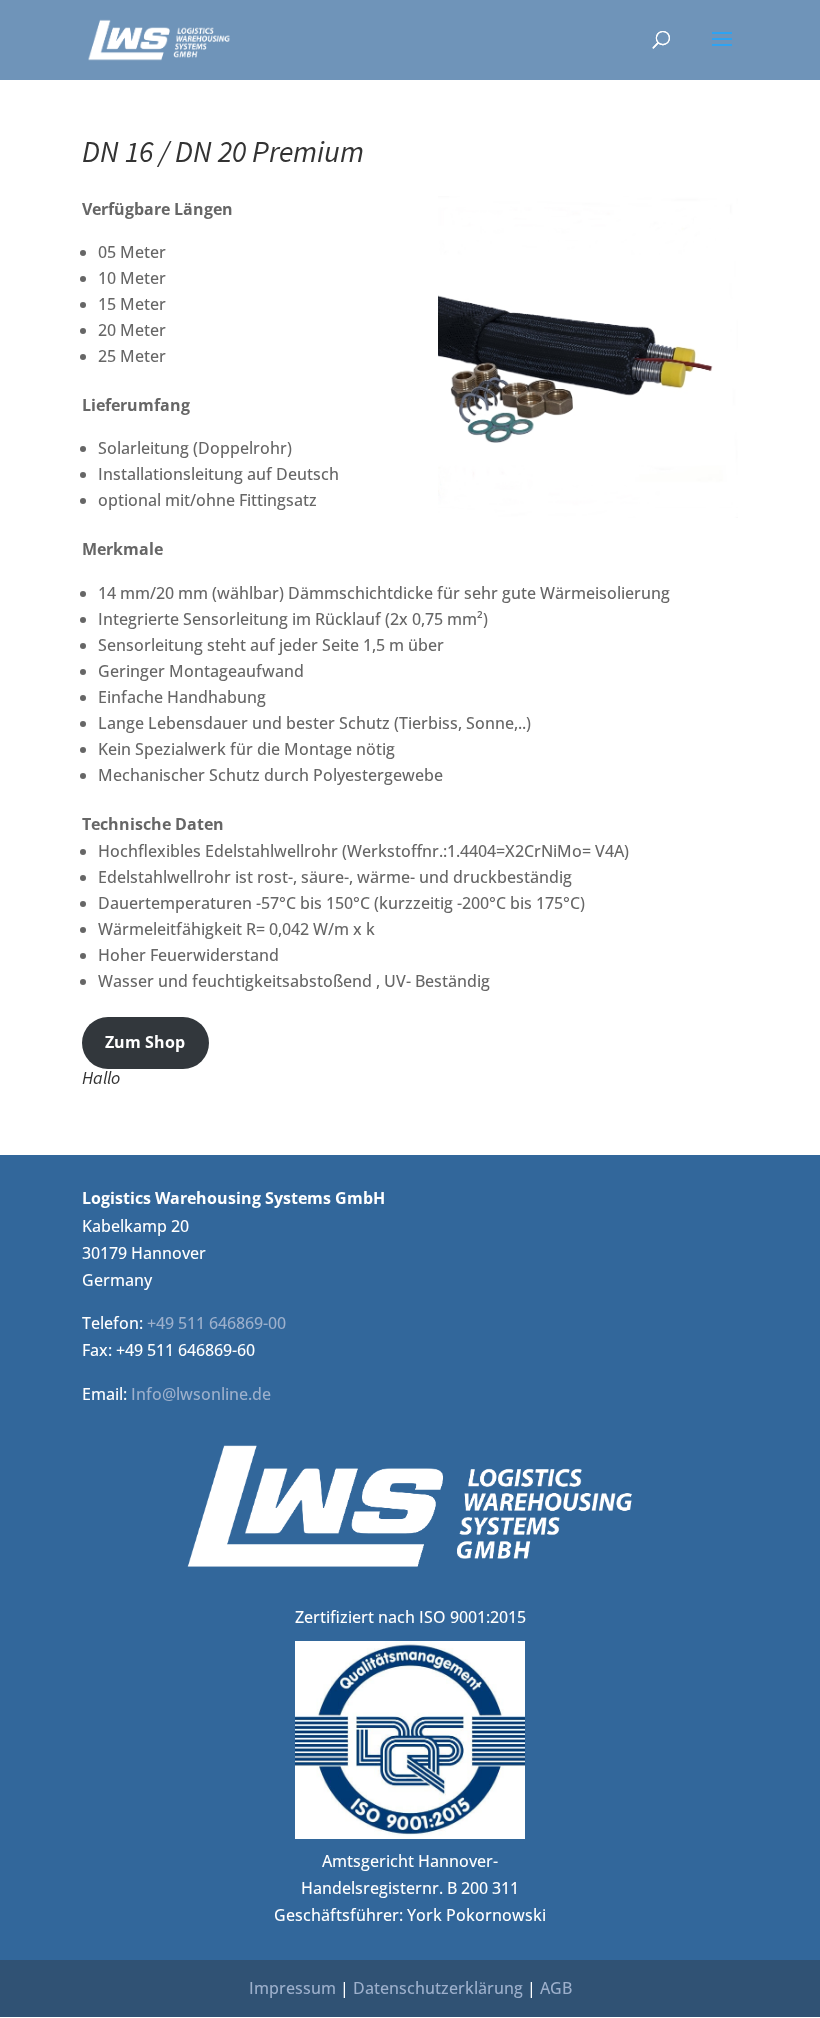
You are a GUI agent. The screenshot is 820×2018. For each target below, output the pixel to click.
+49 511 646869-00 (216, 1323)
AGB (556, 1988)
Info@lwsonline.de (201, 1394)
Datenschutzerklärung (438, 1988)
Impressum (292, 1988)
